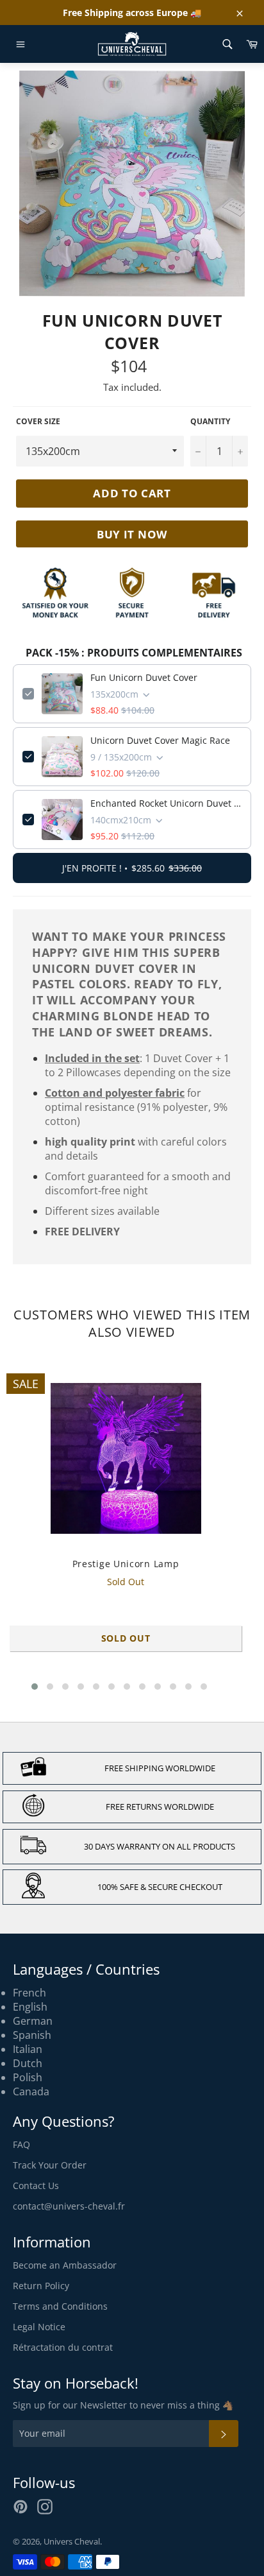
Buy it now (132, 534)
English (30, 2007)
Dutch (28, 2063)
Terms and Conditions (60, 2306)
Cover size (38, 422)
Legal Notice (39, 2327)
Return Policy (41, 2286)
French (29, 1993)
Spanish (32, 2035)
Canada (31, 2091)
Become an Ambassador (65, 2265)
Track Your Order (50, 2165)
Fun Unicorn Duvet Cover (144, 677)
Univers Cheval (72, 2541)
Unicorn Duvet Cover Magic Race (160, 740)
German (33, 2021)
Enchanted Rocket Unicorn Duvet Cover (166, 803)
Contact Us (36, 2185)
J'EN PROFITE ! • (132, 868)
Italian (28, 2049)
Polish (28, 2077)
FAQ (21, 2144)
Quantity (210, 422)
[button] (35, 1687)
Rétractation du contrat (63, 2347)
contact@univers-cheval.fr (69, 2206)
